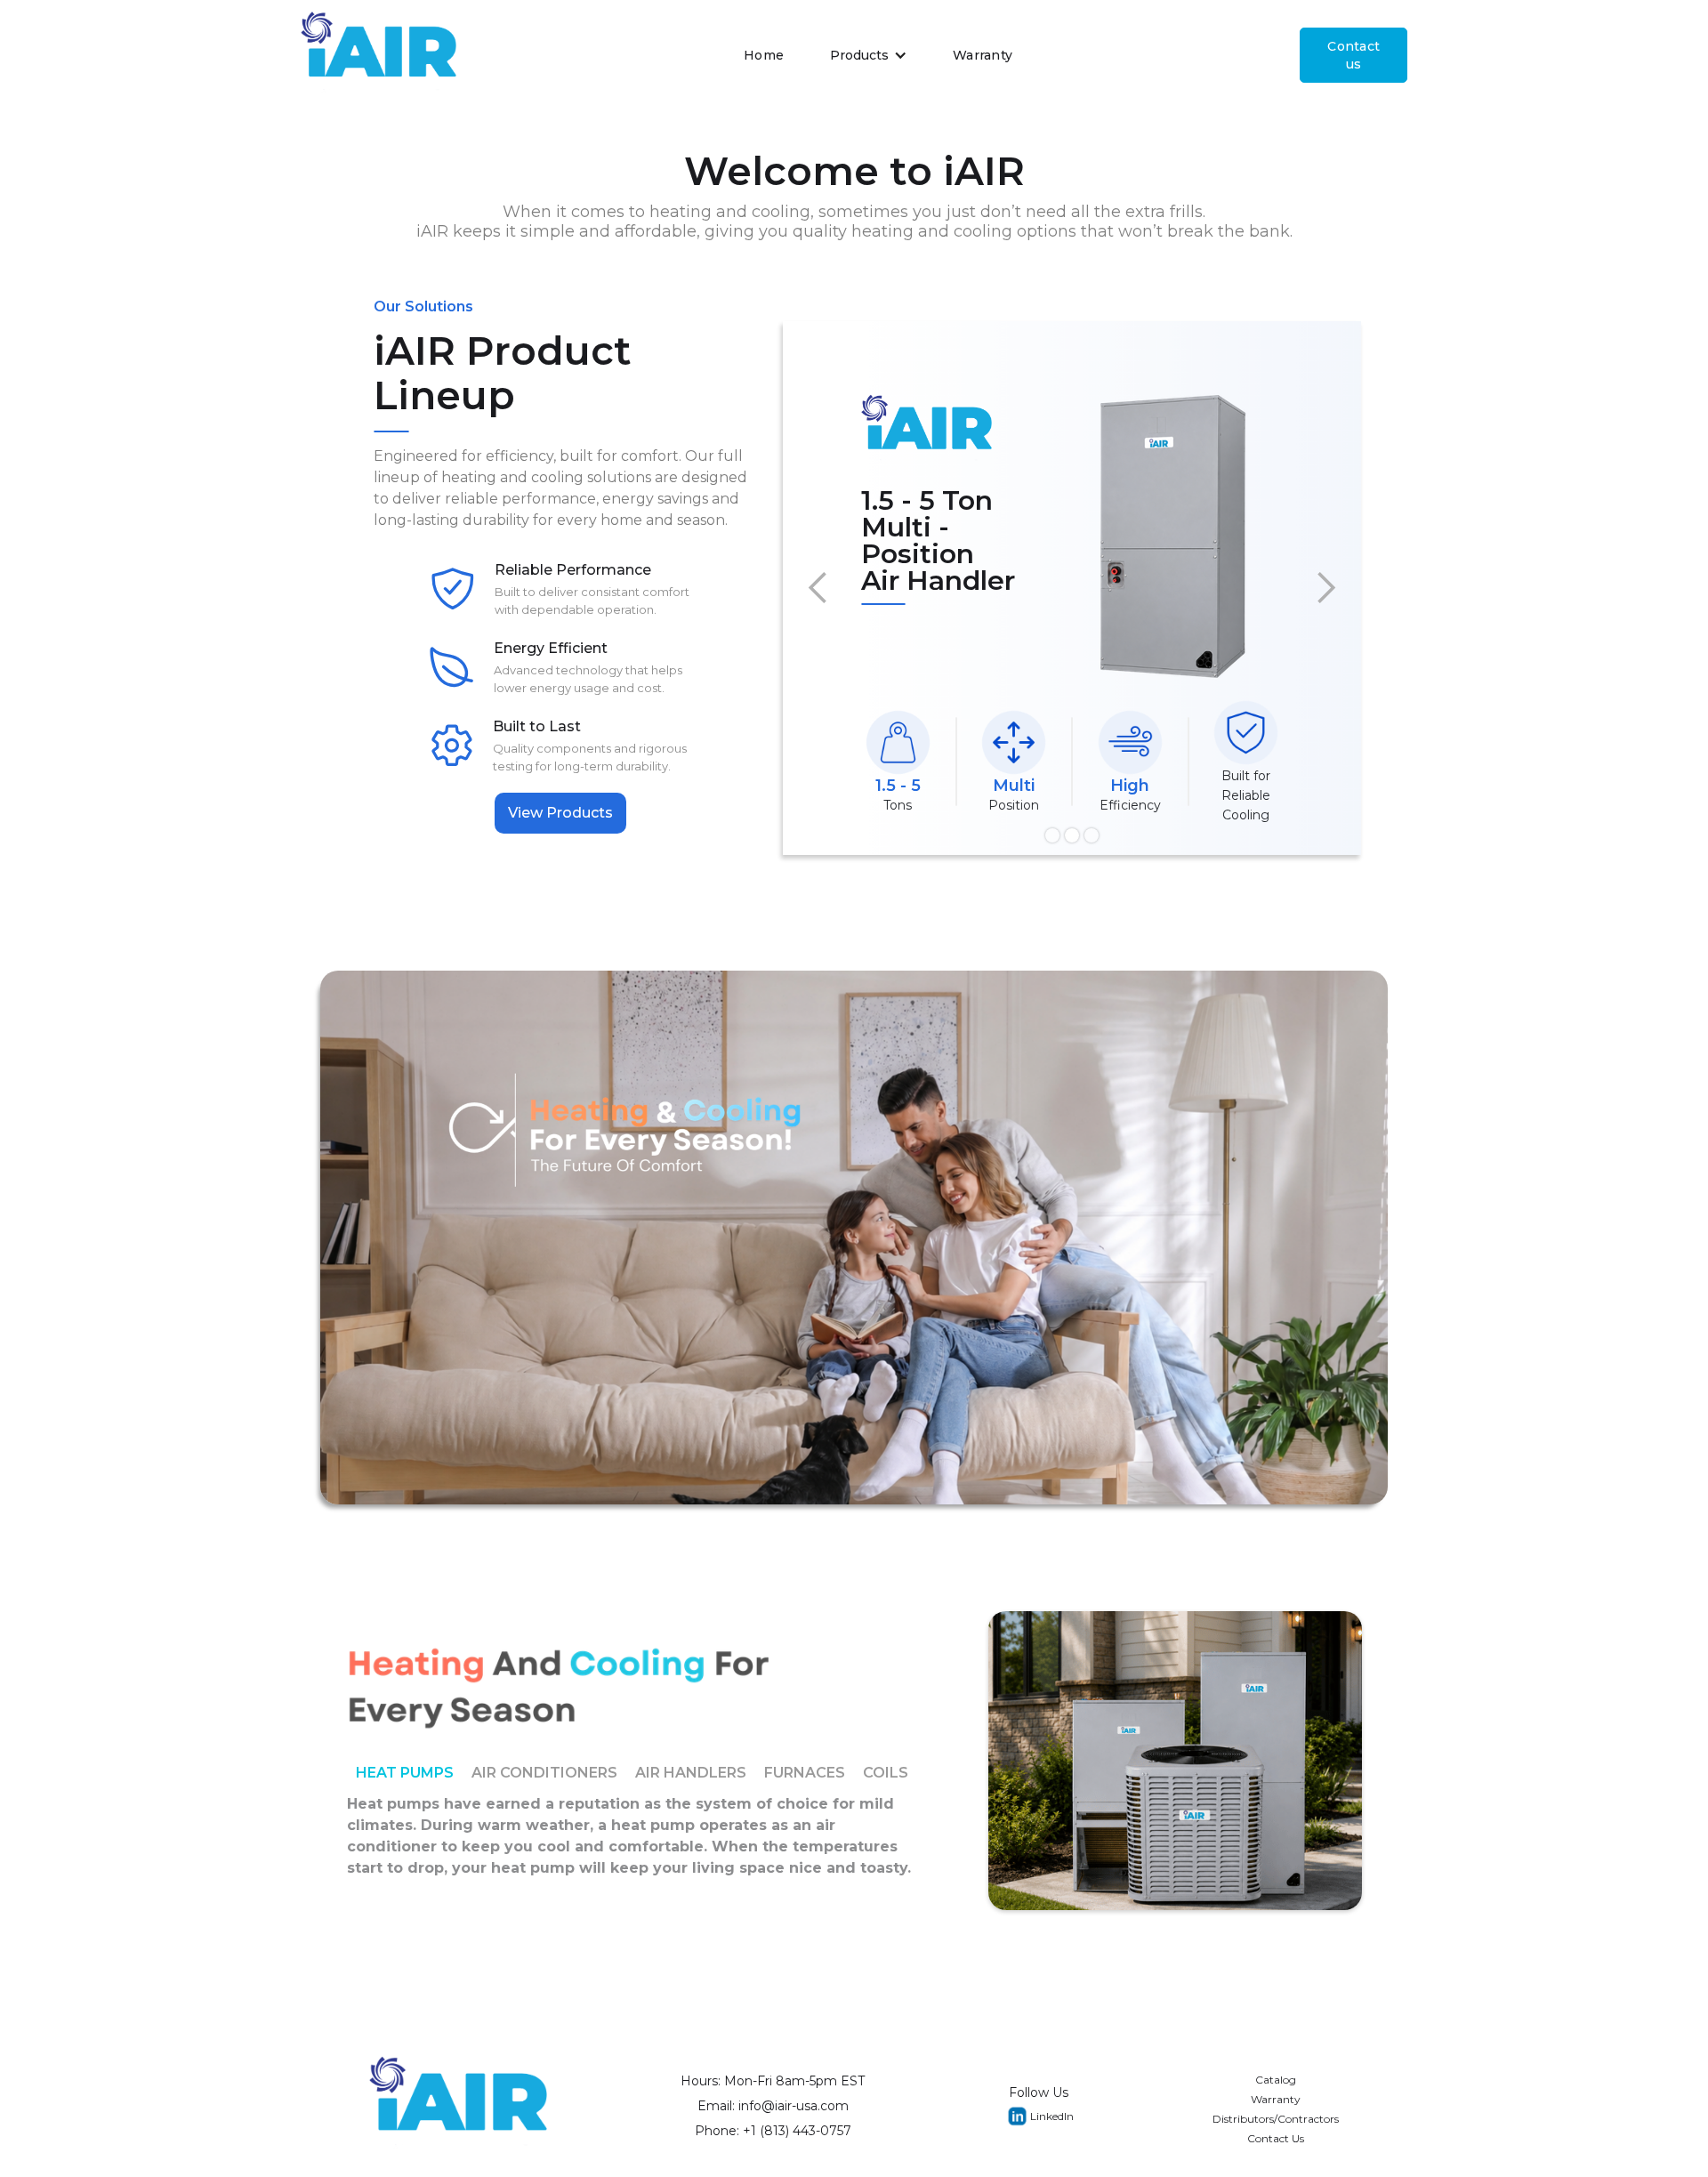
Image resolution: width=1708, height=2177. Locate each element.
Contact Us (1276, 2138)
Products (859, 55)
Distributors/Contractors (1276, 2119)
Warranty (983, 55)
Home (764, 55)
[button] (869, 55)
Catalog (1276, 2080)
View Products (560, 813)
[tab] (405, 1773)
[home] (379, 55)
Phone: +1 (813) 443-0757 (773, 2131)
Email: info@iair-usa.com (773, 2106)
